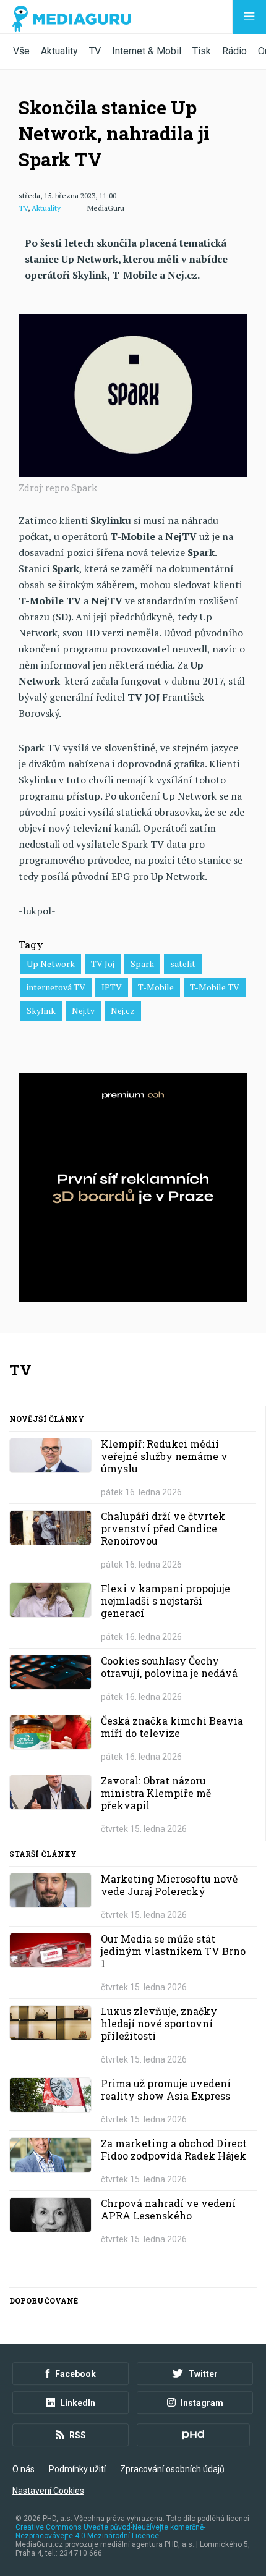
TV (95, 51)
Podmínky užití (77, 2469)
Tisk (202, 51)
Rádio (234, 51)
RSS (78, 2435)
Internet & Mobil (147, 51)
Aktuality (59, 51)
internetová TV (56, 987)
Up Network (51, 964)
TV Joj (103, 964)
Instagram (202, 2403)
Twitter (203, 2374)
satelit (183, 964)
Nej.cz (123, 1011)
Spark (142, 964)
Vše (21, 51)
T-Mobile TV (215, 987)
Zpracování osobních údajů (172, 2469)
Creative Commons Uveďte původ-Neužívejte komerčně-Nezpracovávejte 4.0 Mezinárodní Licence (110, 2532)
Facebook (75, 2374)
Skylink (41, 1011)
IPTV (112, 987)
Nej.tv (83, 1011)
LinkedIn (78, 2403)
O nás (24, 2469)
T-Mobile (156, 987)
